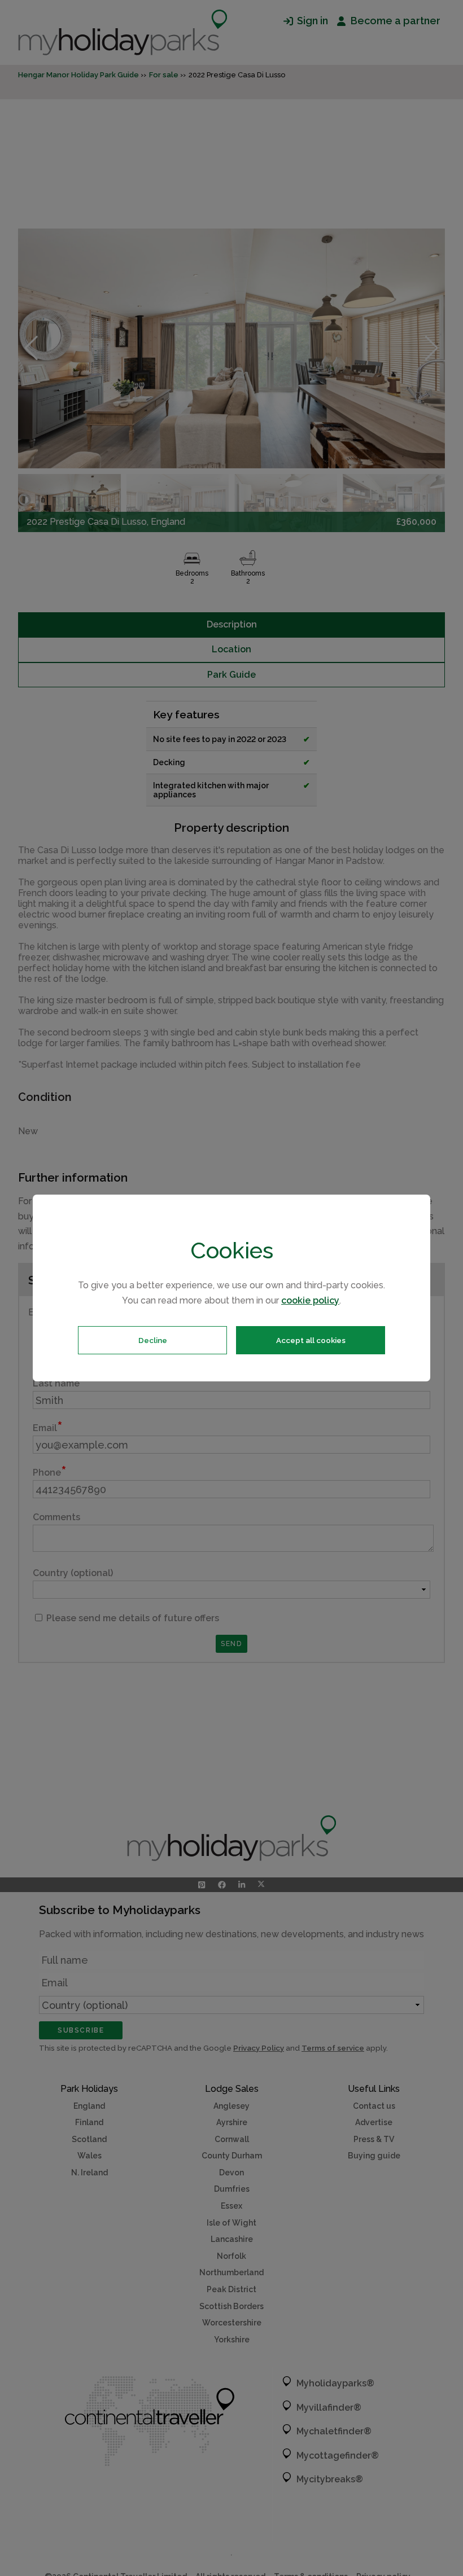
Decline (153, 1340)
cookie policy (310, 1300)
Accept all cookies (311, 1340)
